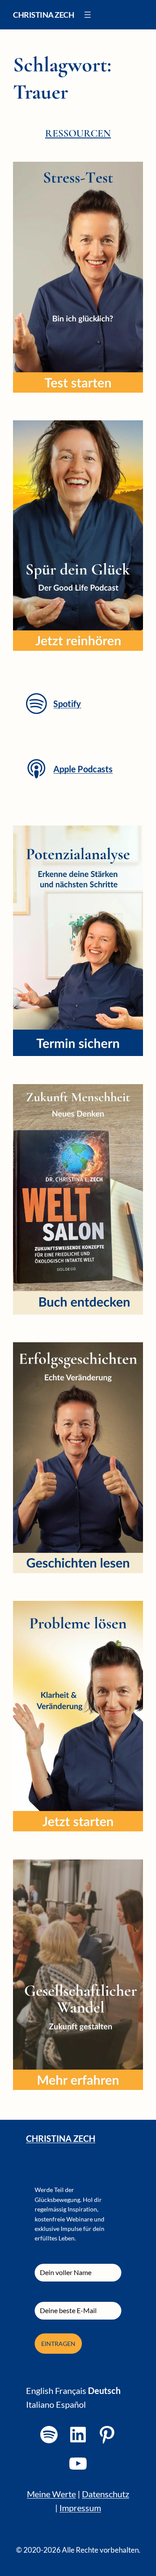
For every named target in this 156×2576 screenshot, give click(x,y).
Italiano (40, 2404)
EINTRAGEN (58, 2344)
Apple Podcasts (83, 769)
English (40, 2390)
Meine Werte (51, 2494)
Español (71, 2404)
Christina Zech (44, 15)
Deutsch (104, 2390)
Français (71, 2390)
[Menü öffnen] (88, 15)
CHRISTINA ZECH (61, 2138)
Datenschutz (106, 2494)
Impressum (80, 2508)
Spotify (67, 704)
